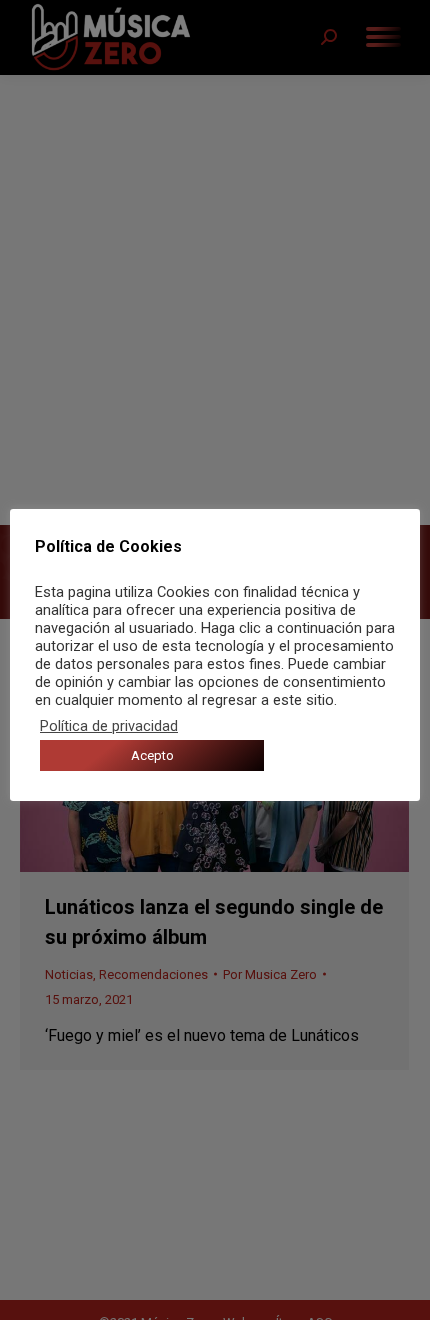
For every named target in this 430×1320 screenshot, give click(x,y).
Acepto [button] (152, 755)
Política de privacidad (109, 726)
